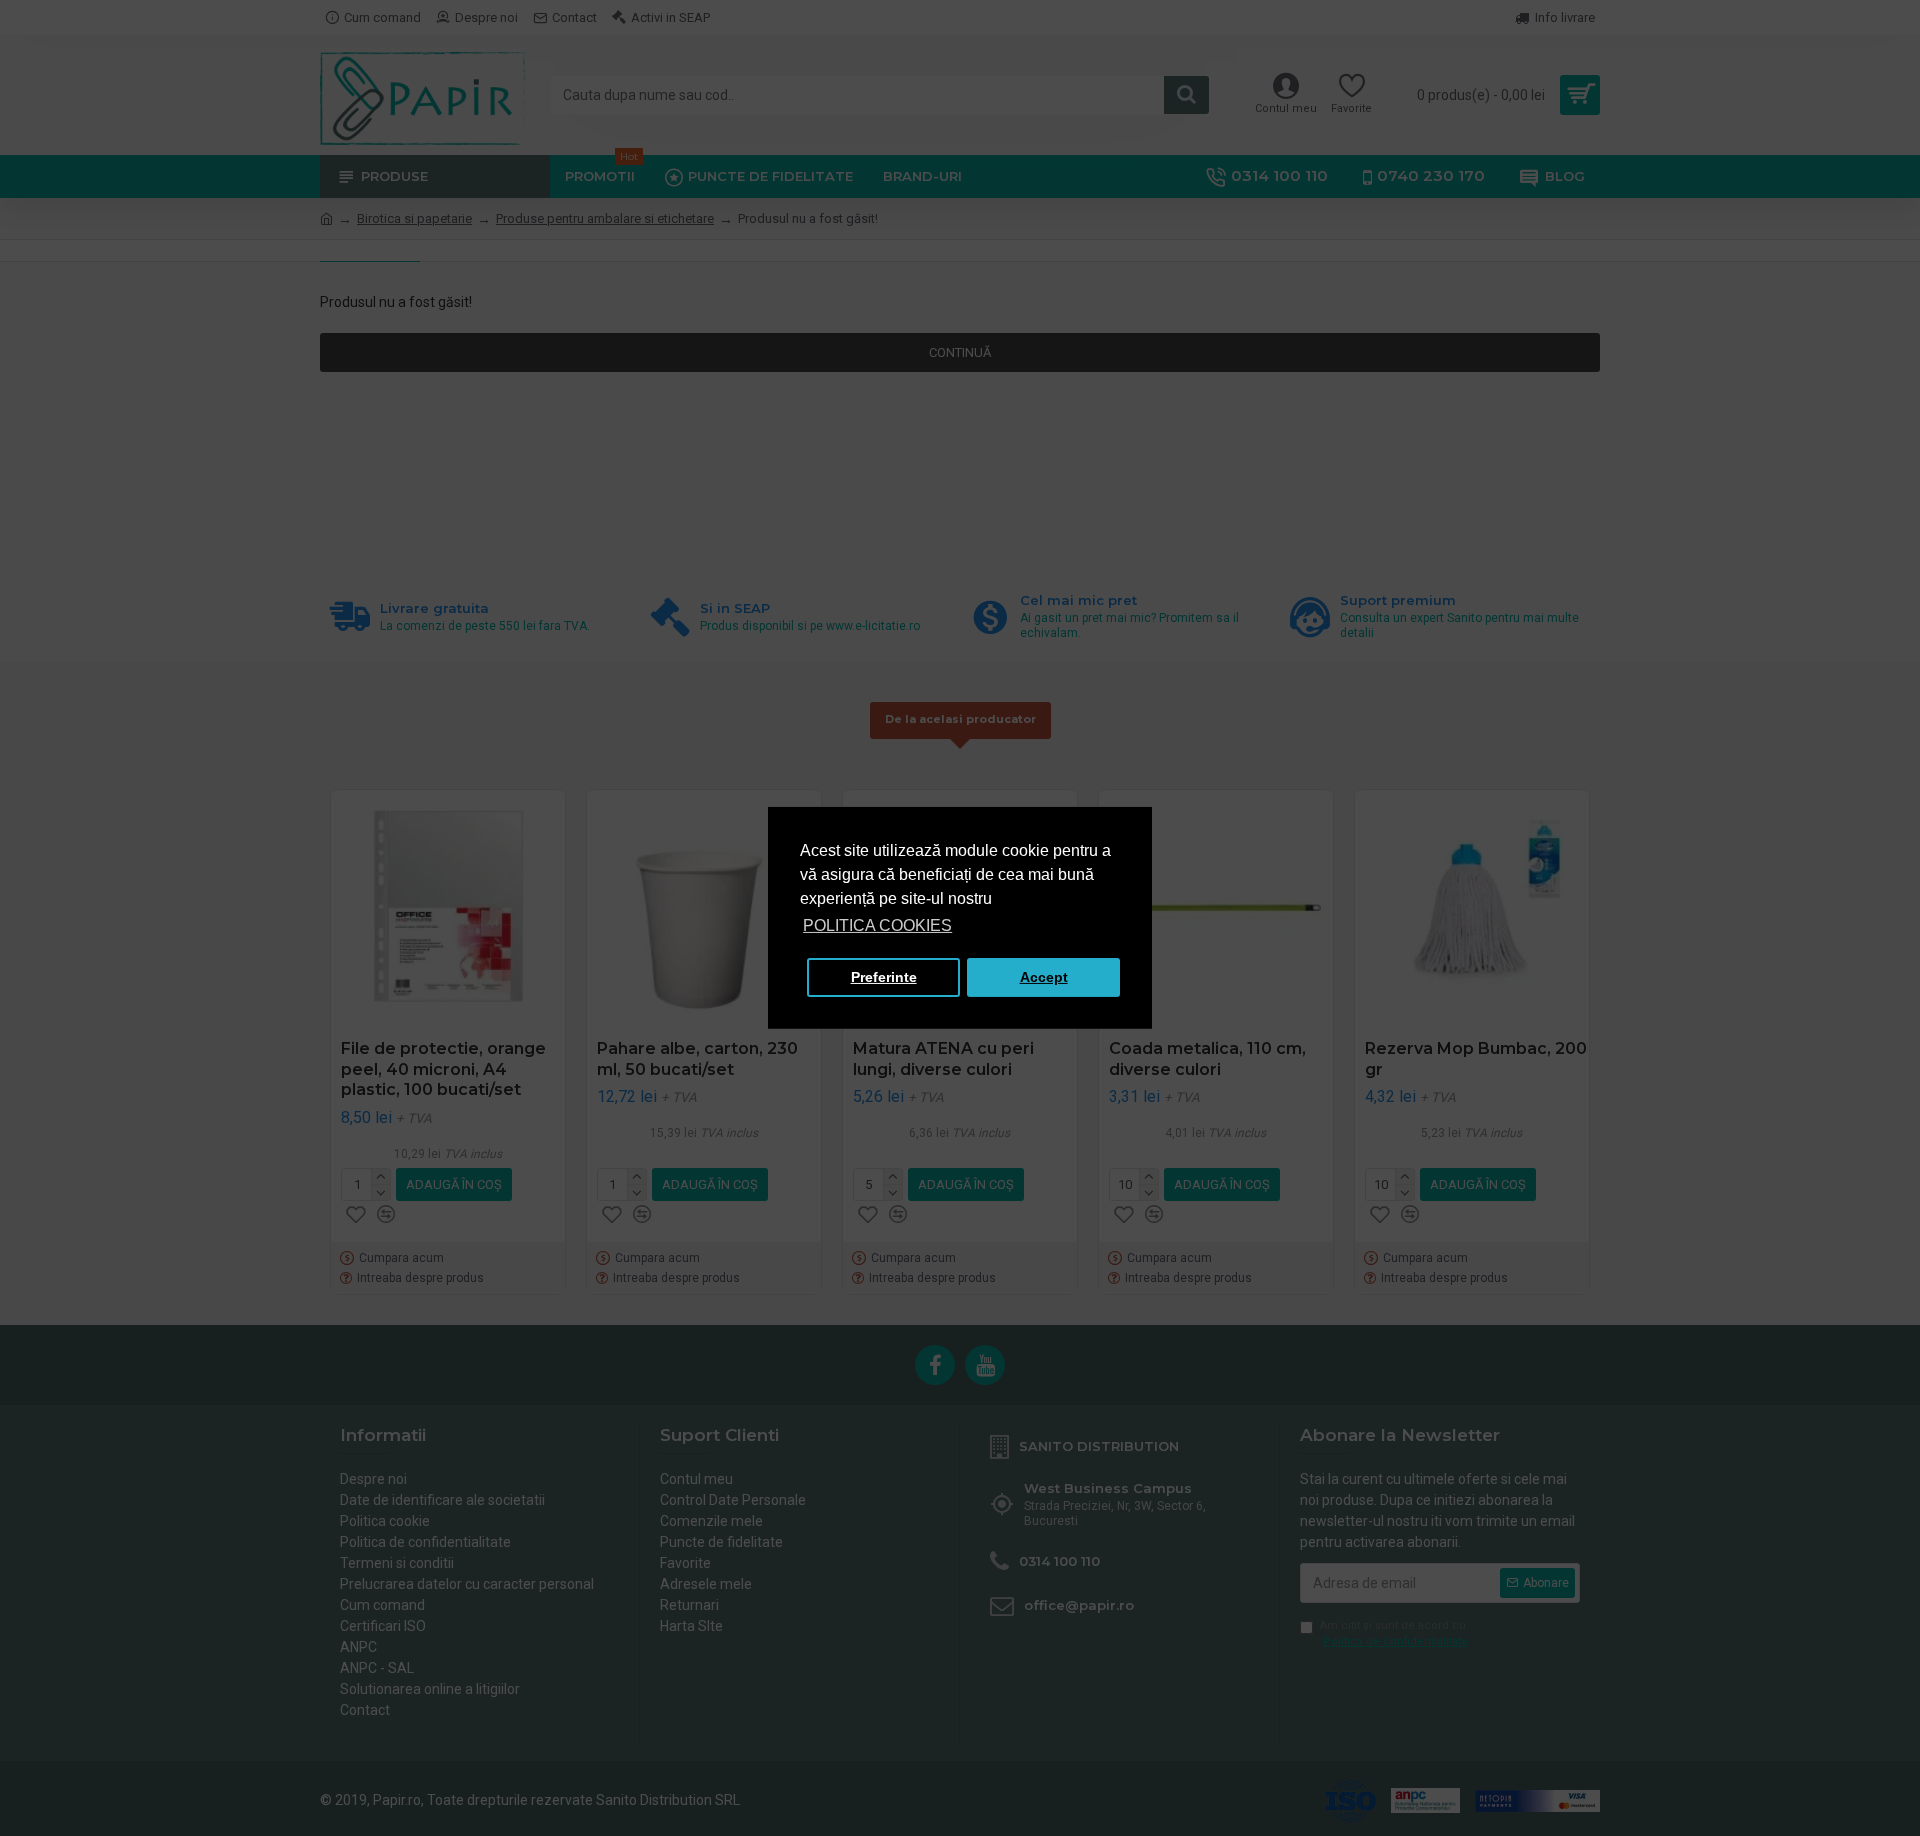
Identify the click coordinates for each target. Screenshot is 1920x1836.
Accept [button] (1044, 977)
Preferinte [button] (884, 977)
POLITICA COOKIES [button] (877, 925)
